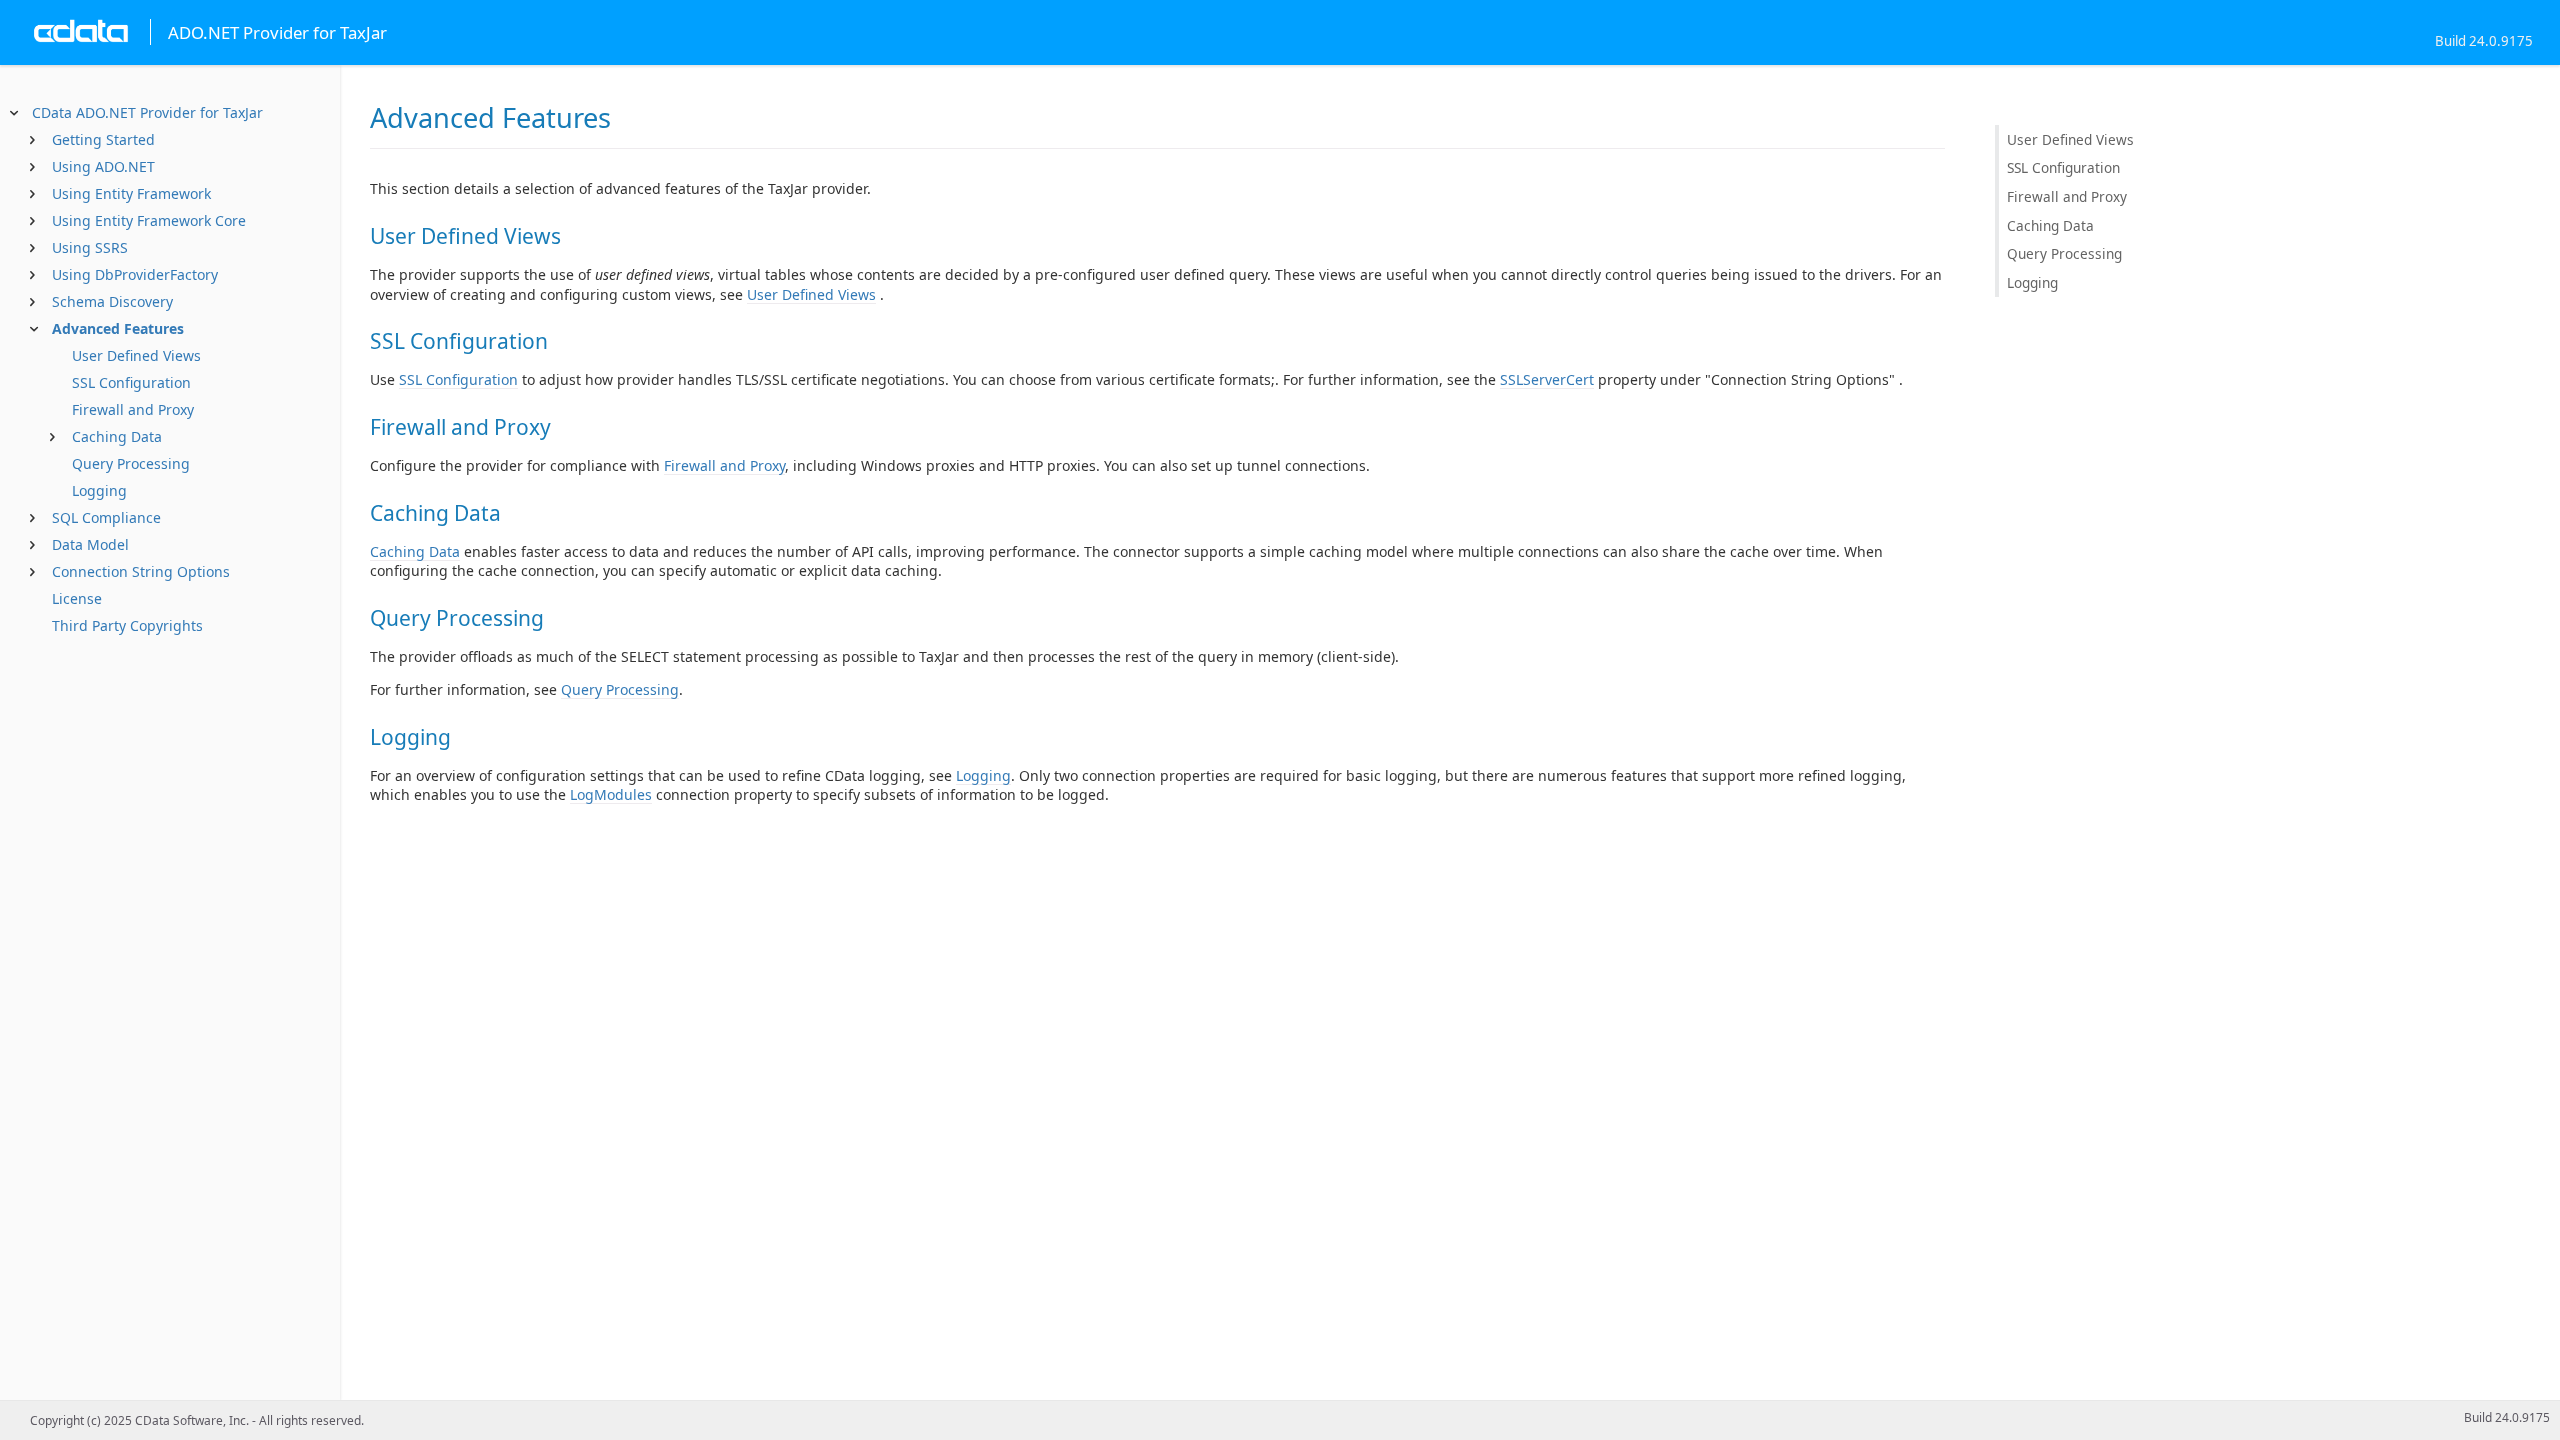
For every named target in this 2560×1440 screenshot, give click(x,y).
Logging (99, 490)
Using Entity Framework (131, 193)
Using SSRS (90, 247)
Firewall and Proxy (133, 409)
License (77, 598)
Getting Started (103, 139)
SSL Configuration (131, 382)
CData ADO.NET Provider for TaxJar (147, 112)
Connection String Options (141, 571)
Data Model (90, 544)
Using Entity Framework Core (149, 220)
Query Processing (131, 463)
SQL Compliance (106, 517)
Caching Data (117, 436)
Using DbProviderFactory (135, 274)
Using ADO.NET (103, 166)
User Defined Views (136, 355)
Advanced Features (118, 328)
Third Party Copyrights (127, 625)
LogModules (611, 794)
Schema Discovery (112, 301)
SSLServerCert (1547, 379)
